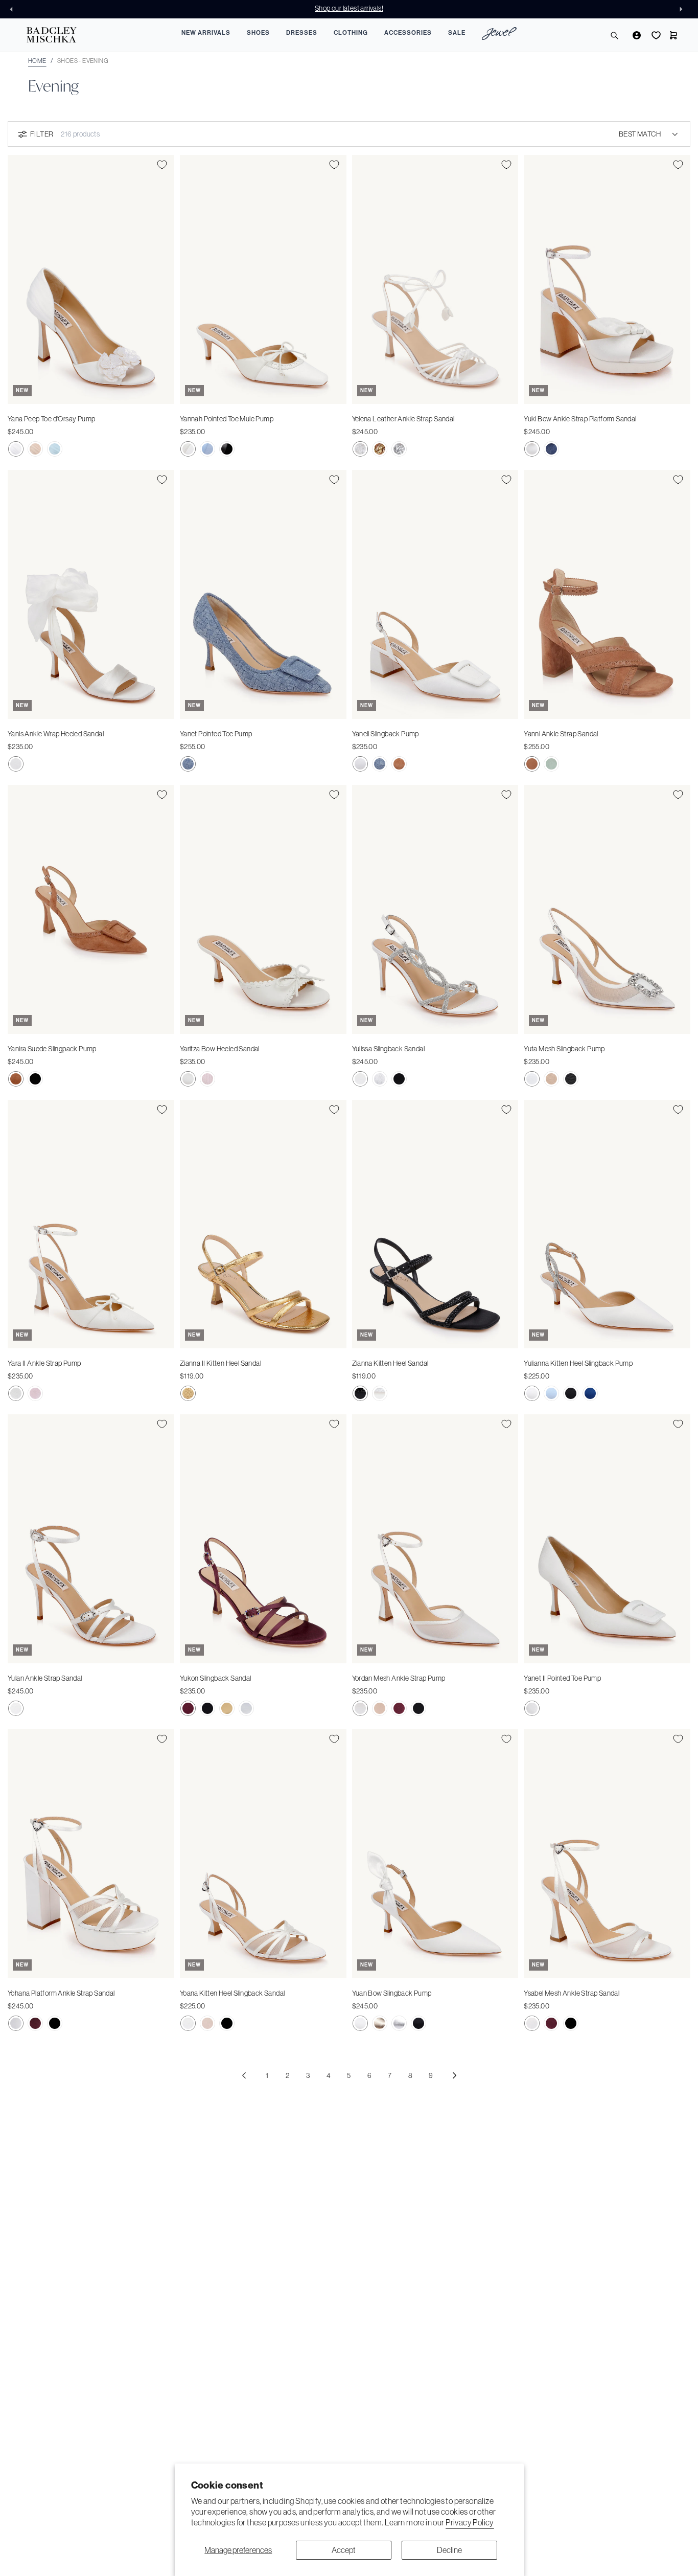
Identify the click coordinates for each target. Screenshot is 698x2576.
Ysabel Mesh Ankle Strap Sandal (572, 1993)
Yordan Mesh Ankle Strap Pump (399, 1678)
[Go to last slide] (14, 9)
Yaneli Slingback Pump (386, 734)
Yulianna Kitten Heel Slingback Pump (578, 1363)
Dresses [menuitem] (302, 33)
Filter (42, 134)
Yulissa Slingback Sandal (389, 1049)
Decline (449, 2550)
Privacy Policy (470, 2522)
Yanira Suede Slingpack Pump (52, 1049)
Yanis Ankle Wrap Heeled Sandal (56, 734)
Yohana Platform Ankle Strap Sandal (61, 1993)
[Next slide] (684, 9)
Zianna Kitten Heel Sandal (390, 1363)
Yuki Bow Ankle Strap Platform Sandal (580, 419)
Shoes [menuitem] (258, 33)
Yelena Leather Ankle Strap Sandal (403, 419)
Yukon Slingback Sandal (216, 1678)
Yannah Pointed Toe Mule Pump (227, 419)
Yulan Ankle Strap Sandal (45, 1678)
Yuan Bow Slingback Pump (392, 1993)
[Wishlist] (655, 35)
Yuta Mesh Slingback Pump (564, 1049)
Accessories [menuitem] (408, 33)
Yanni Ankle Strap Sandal (561, 734)
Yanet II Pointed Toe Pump (562, 1678)
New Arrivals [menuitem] (206, 33)
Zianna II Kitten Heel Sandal (220, 1363)
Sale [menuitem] (457, 33)
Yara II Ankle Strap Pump (44, 1363)
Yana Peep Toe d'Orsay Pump (51, 419)
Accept (344, 2550)
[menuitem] (499, 35)
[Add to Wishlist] (162, 165)
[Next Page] (454, 2075)
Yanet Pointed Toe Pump (216, 734)
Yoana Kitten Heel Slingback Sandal (232, 1993)
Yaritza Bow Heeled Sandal (220, 1049)
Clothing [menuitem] (351, 33)
